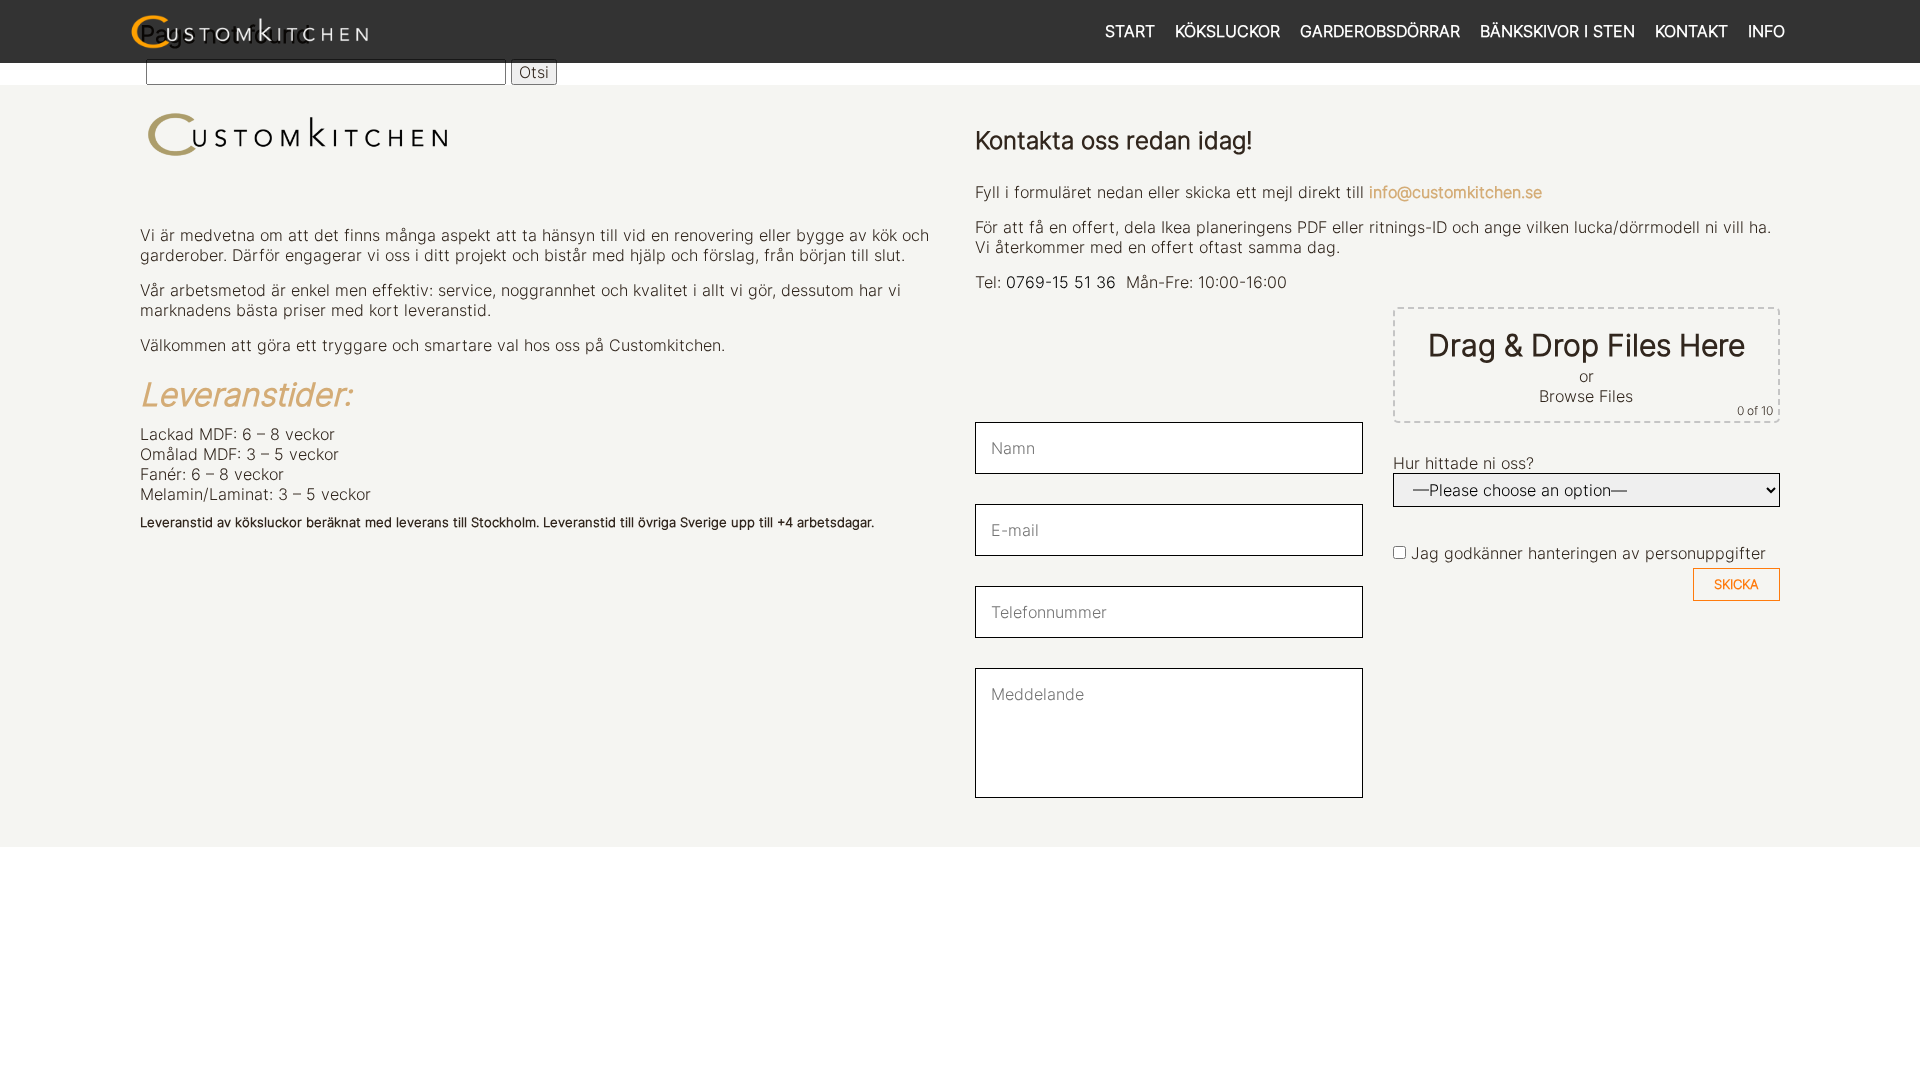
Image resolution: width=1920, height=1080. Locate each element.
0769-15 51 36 (1061, 282)
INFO (1766, 31)
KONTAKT (1691, 31)
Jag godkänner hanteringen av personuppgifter (1588, 553)
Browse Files (1586, 396)
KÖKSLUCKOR (1227, 31)
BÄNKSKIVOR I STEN (1557, 31)
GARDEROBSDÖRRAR (1380, 31)
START (1130, 31)
